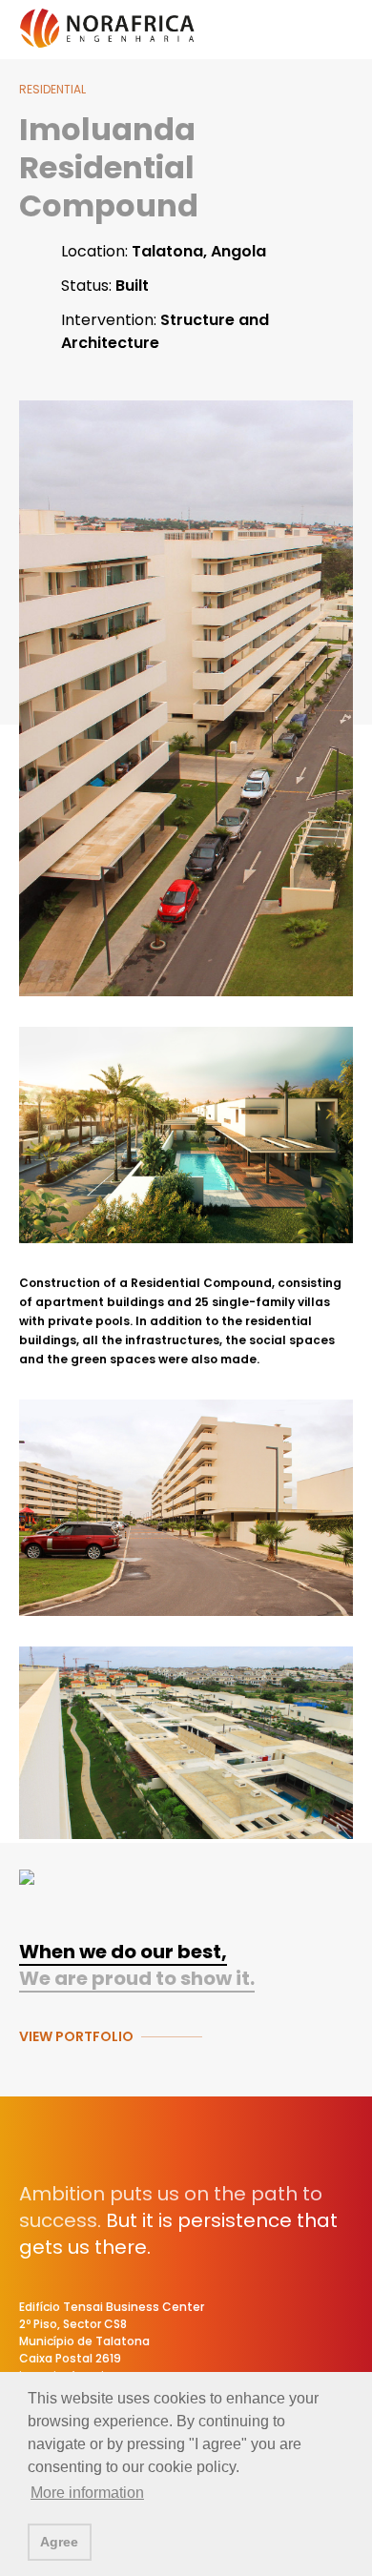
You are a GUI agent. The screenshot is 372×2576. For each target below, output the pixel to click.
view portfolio (76, 2036)
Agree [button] (59, 2542)
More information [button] (87, 2493)
